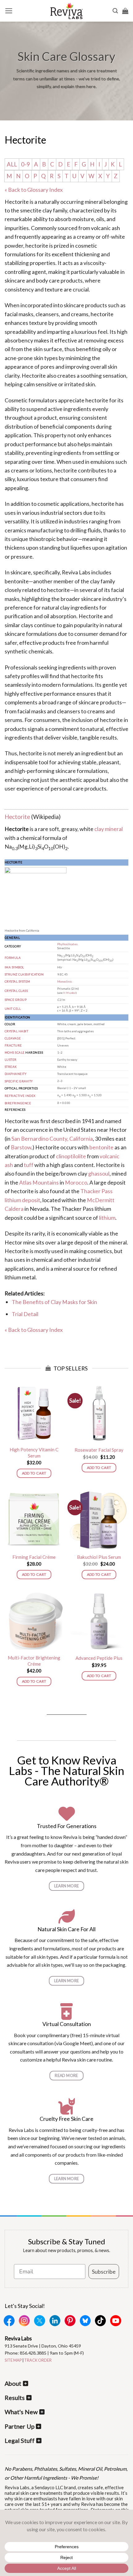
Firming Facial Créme (34, 1557)
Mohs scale (15, 1053)
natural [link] (50, 607)
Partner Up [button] (19, 2426)
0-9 (26, 164)
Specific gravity (19, 1081)
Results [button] (15, 2398)
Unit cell (13, 1009)
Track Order (38, 2360)
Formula (13, 958)
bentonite (101, 1147)
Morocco (76, 1182)
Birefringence (18, 1103)
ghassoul (99, 1173)
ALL (12, 164)
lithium (107, 1218)
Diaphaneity (15, 1074)
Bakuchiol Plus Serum (99, 1557)
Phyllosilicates (67, 944)
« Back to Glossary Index (34, 190)
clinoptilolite (71, 1156)
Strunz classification (24, 974)
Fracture (13, 1045)
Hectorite (17, 817)
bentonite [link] (17, 581)
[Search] (115, 11)
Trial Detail (25, 1314)
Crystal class (16, 991)
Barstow (21, 1147)
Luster (11, 1060)
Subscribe (104, 2272)
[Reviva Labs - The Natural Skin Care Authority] (66, 11)
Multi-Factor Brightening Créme (34, 1661)
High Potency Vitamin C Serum (34, 1453)
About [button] (13, 2383)
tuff (29, 1165)
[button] (9, 11)
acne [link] (11, 358)
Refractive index (20, 1096)
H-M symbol (70, 993)
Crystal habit (16, 1031)
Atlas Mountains (39, 1182)
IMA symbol (14, 967)
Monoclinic (65, 982)
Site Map (13, 2360)
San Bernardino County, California (52, 1139)
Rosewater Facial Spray (99, 1450)
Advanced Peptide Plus (99, 1658)
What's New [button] (21, 2412)
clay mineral (109, 829)
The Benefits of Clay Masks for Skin (54, 1302)
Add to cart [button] (34, 1473)
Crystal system (17, 982)
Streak (11, 1067)
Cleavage (13, 1038)
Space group (16, 1000)
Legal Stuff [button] (20, 2441)
